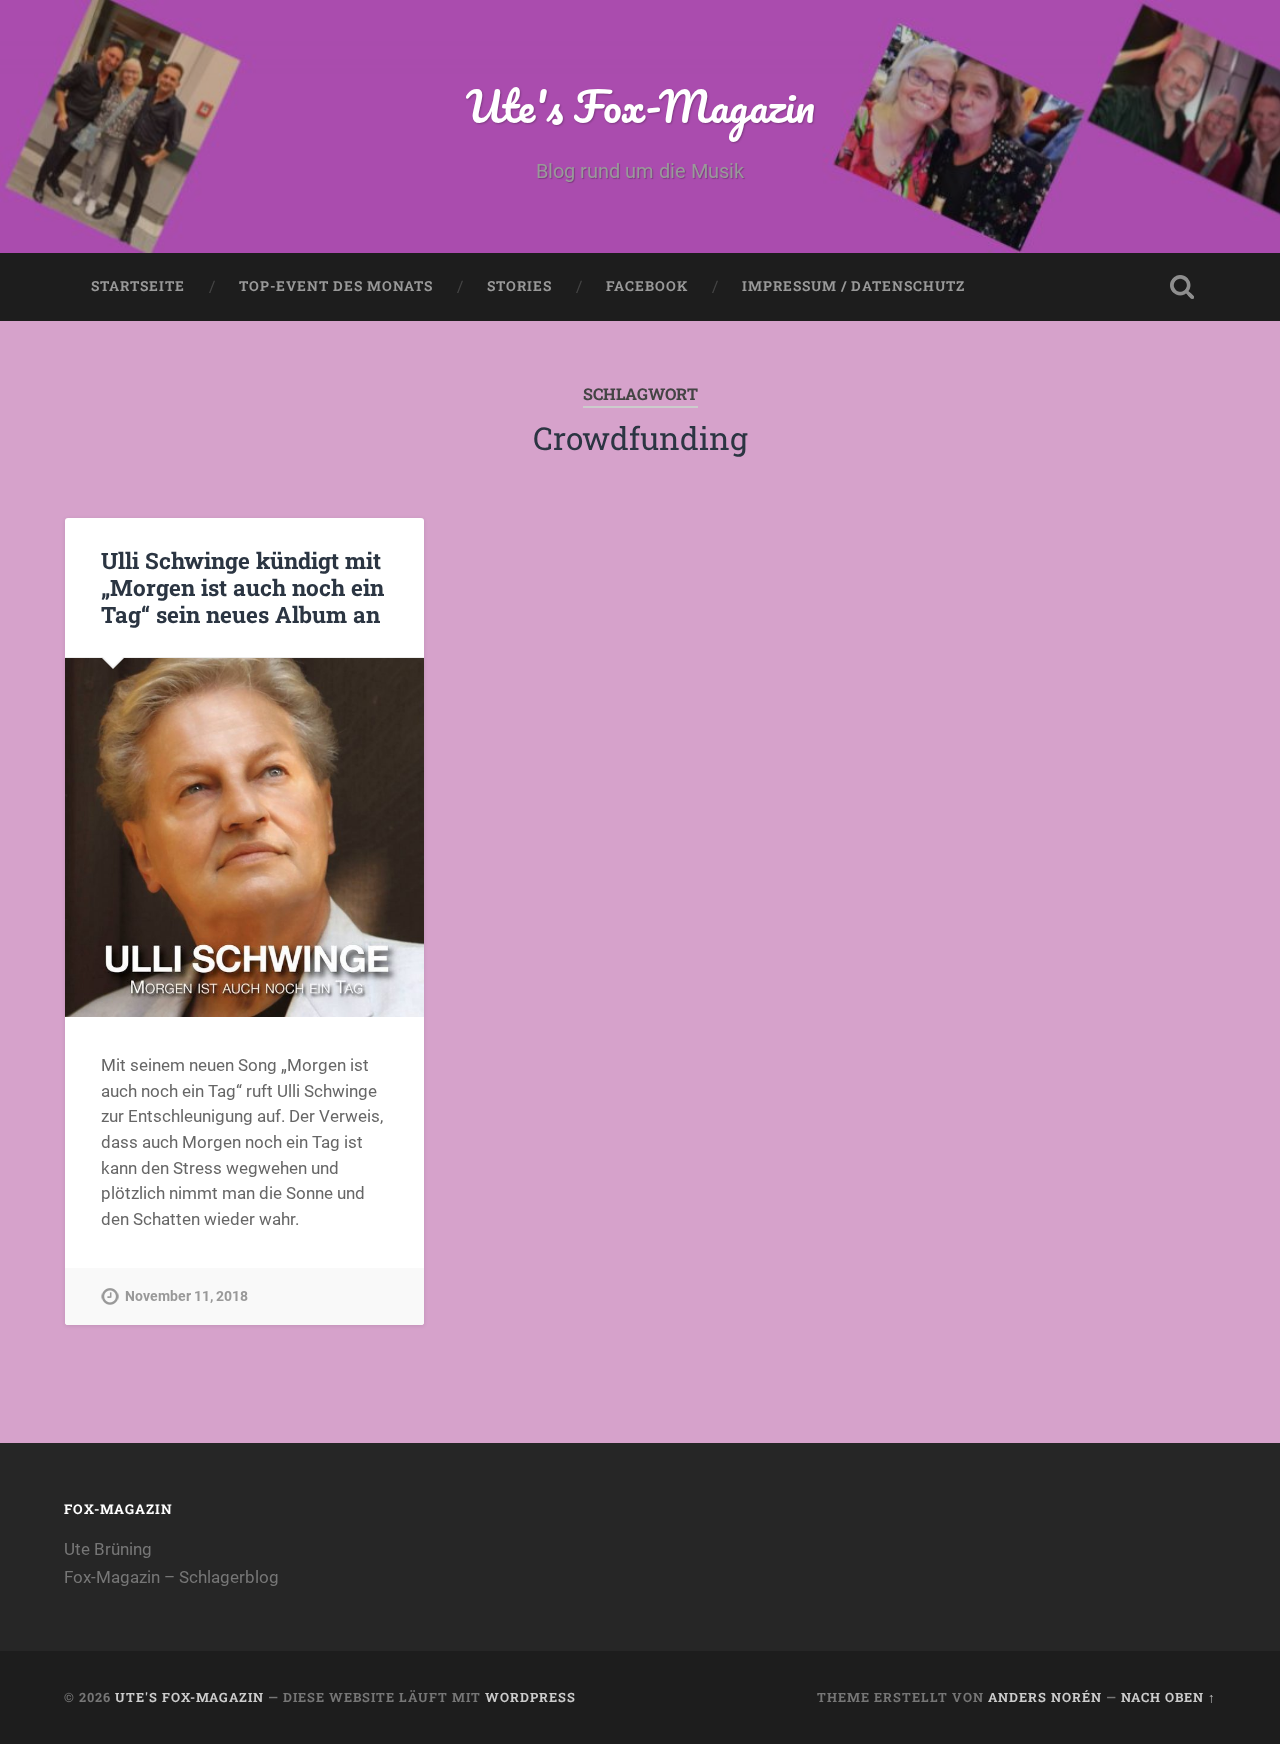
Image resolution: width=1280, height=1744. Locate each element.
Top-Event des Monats (336, 286)
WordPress (530, 1697)
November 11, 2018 (186, 1296)
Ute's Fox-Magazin (640, 105)
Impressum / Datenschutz (853, 286)
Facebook (647, 286)
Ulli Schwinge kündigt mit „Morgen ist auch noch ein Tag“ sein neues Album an (242, 587)
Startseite (138, 286)
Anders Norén (1045, 1697)
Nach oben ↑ (1168, 1697)
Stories (519, 286)
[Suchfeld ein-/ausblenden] (1182, 287)
